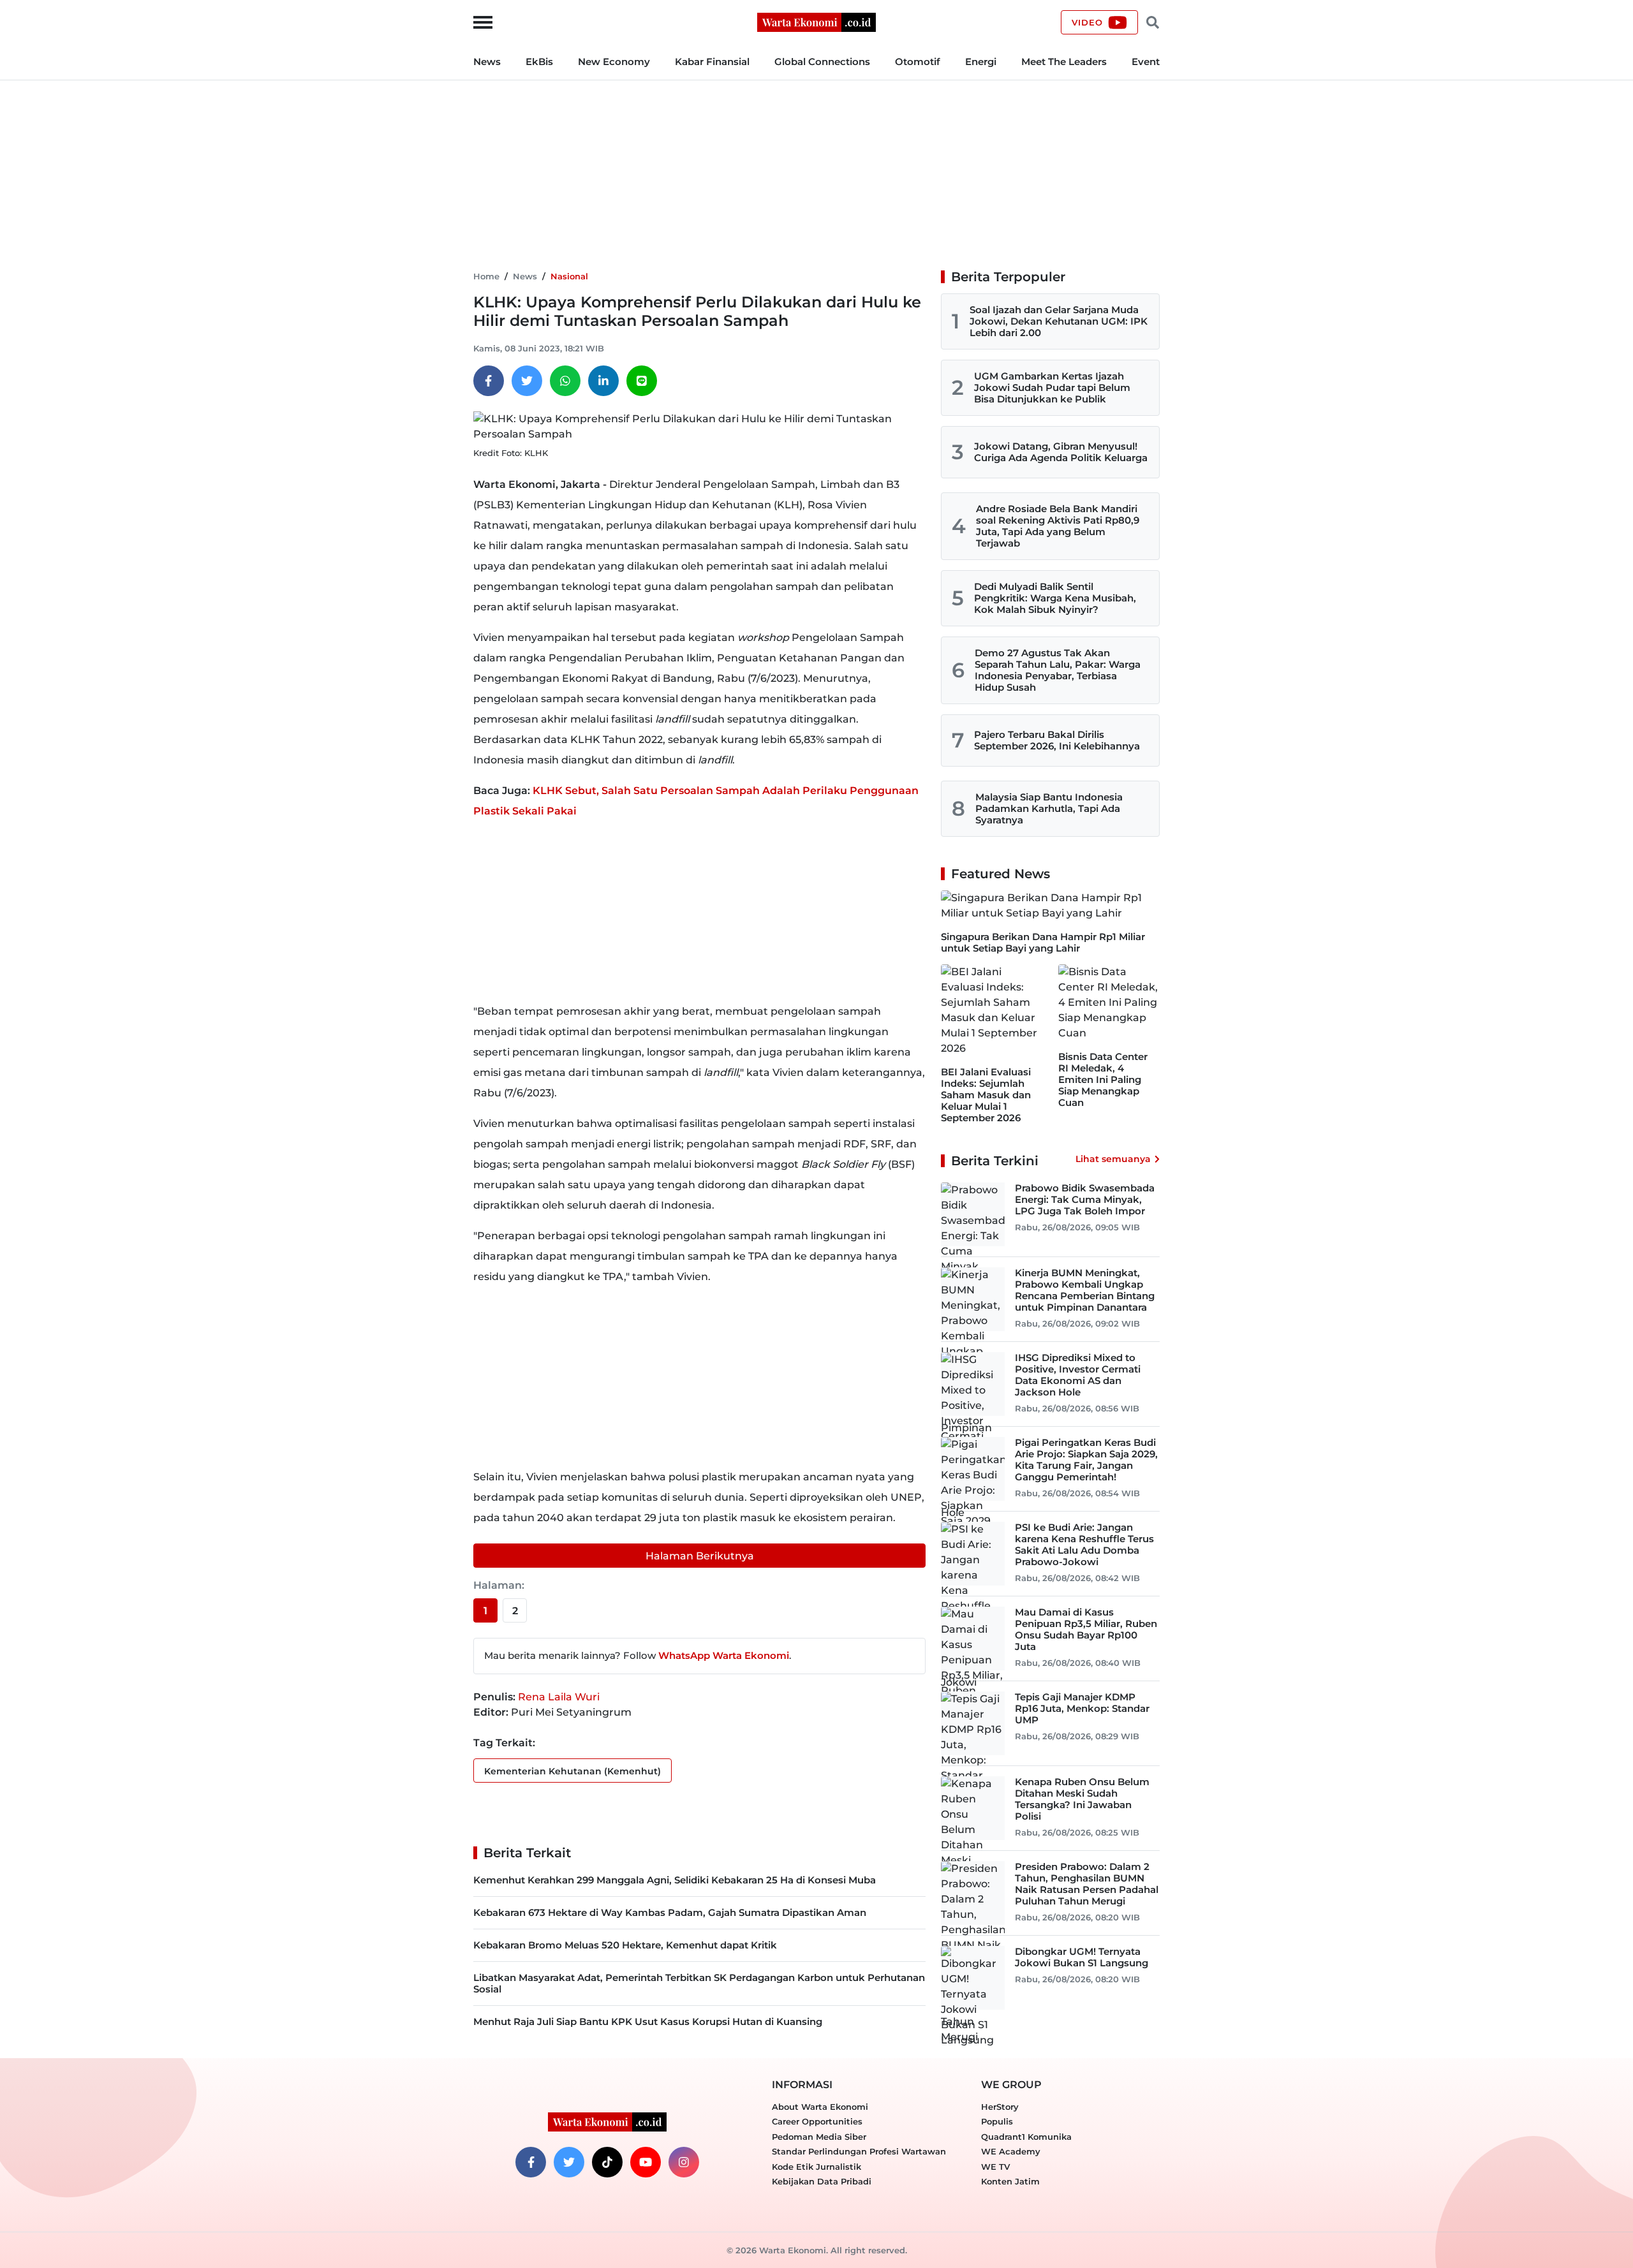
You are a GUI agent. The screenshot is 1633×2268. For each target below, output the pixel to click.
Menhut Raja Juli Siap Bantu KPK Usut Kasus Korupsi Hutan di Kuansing (648, 2021)
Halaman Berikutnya (700, 1556)
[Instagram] (684, 2162)
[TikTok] (607, 2162)
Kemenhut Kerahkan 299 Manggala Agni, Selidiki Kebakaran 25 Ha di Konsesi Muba (675, 1880)
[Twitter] (527, 381)
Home (486, 276)
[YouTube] (646, 2162)
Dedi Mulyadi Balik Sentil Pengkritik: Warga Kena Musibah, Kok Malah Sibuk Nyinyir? (1055, 598)
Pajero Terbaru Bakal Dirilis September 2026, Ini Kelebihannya (1057, 740)
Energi (981, 62)
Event (1146, 62)
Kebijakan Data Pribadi (822, 2181)
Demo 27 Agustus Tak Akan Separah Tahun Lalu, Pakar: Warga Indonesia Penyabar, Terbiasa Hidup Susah (1058, 670)
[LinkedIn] (603, 381)
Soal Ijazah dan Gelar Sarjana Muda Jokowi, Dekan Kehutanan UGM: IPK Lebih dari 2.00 (1059, 321)
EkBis (539, 62)
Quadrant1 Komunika (1026, 2137)
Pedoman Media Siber (819, 2137)
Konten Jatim (1010, 2181)
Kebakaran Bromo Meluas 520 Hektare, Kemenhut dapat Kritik (625, 1945)
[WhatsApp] (565, 381)
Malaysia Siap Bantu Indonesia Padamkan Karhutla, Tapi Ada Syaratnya (1049, 808)
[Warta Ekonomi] (816, 21)
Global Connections (822, 62)
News (487, 62)
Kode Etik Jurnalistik (816, 2167)
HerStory (1000, 2107)
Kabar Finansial (712, 62)
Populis (997, 2121)
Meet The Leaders (1064, 62)
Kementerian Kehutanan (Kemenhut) (573, 1771)
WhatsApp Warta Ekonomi (724, 1655)
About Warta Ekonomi (820, 2107)
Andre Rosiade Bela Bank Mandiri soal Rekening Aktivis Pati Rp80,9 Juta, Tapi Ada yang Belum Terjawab (1058, 526)
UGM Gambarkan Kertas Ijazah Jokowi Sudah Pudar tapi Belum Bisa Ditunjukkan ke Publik (1052, 387)
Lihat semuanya (1113, 1159)
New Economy (614, 62)
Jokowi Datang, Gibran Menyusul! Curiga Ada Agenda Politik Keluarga (1061, 452)
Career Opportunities (817, 2121)
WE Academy (1011, 2151)
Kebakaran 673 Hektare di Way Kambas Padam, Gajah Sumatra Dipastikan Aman (670, 1912)
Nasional (569, 276)
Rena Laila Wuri (559, 1697)
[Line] (642, 381)
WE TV (995, 2167)
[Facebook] (489, 381)
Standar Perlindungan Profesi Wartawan (859, 2151)
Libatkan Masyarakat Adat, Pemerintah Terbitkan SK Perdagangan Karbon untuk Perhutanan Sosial (699, 1983)
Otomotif (918, 62)
